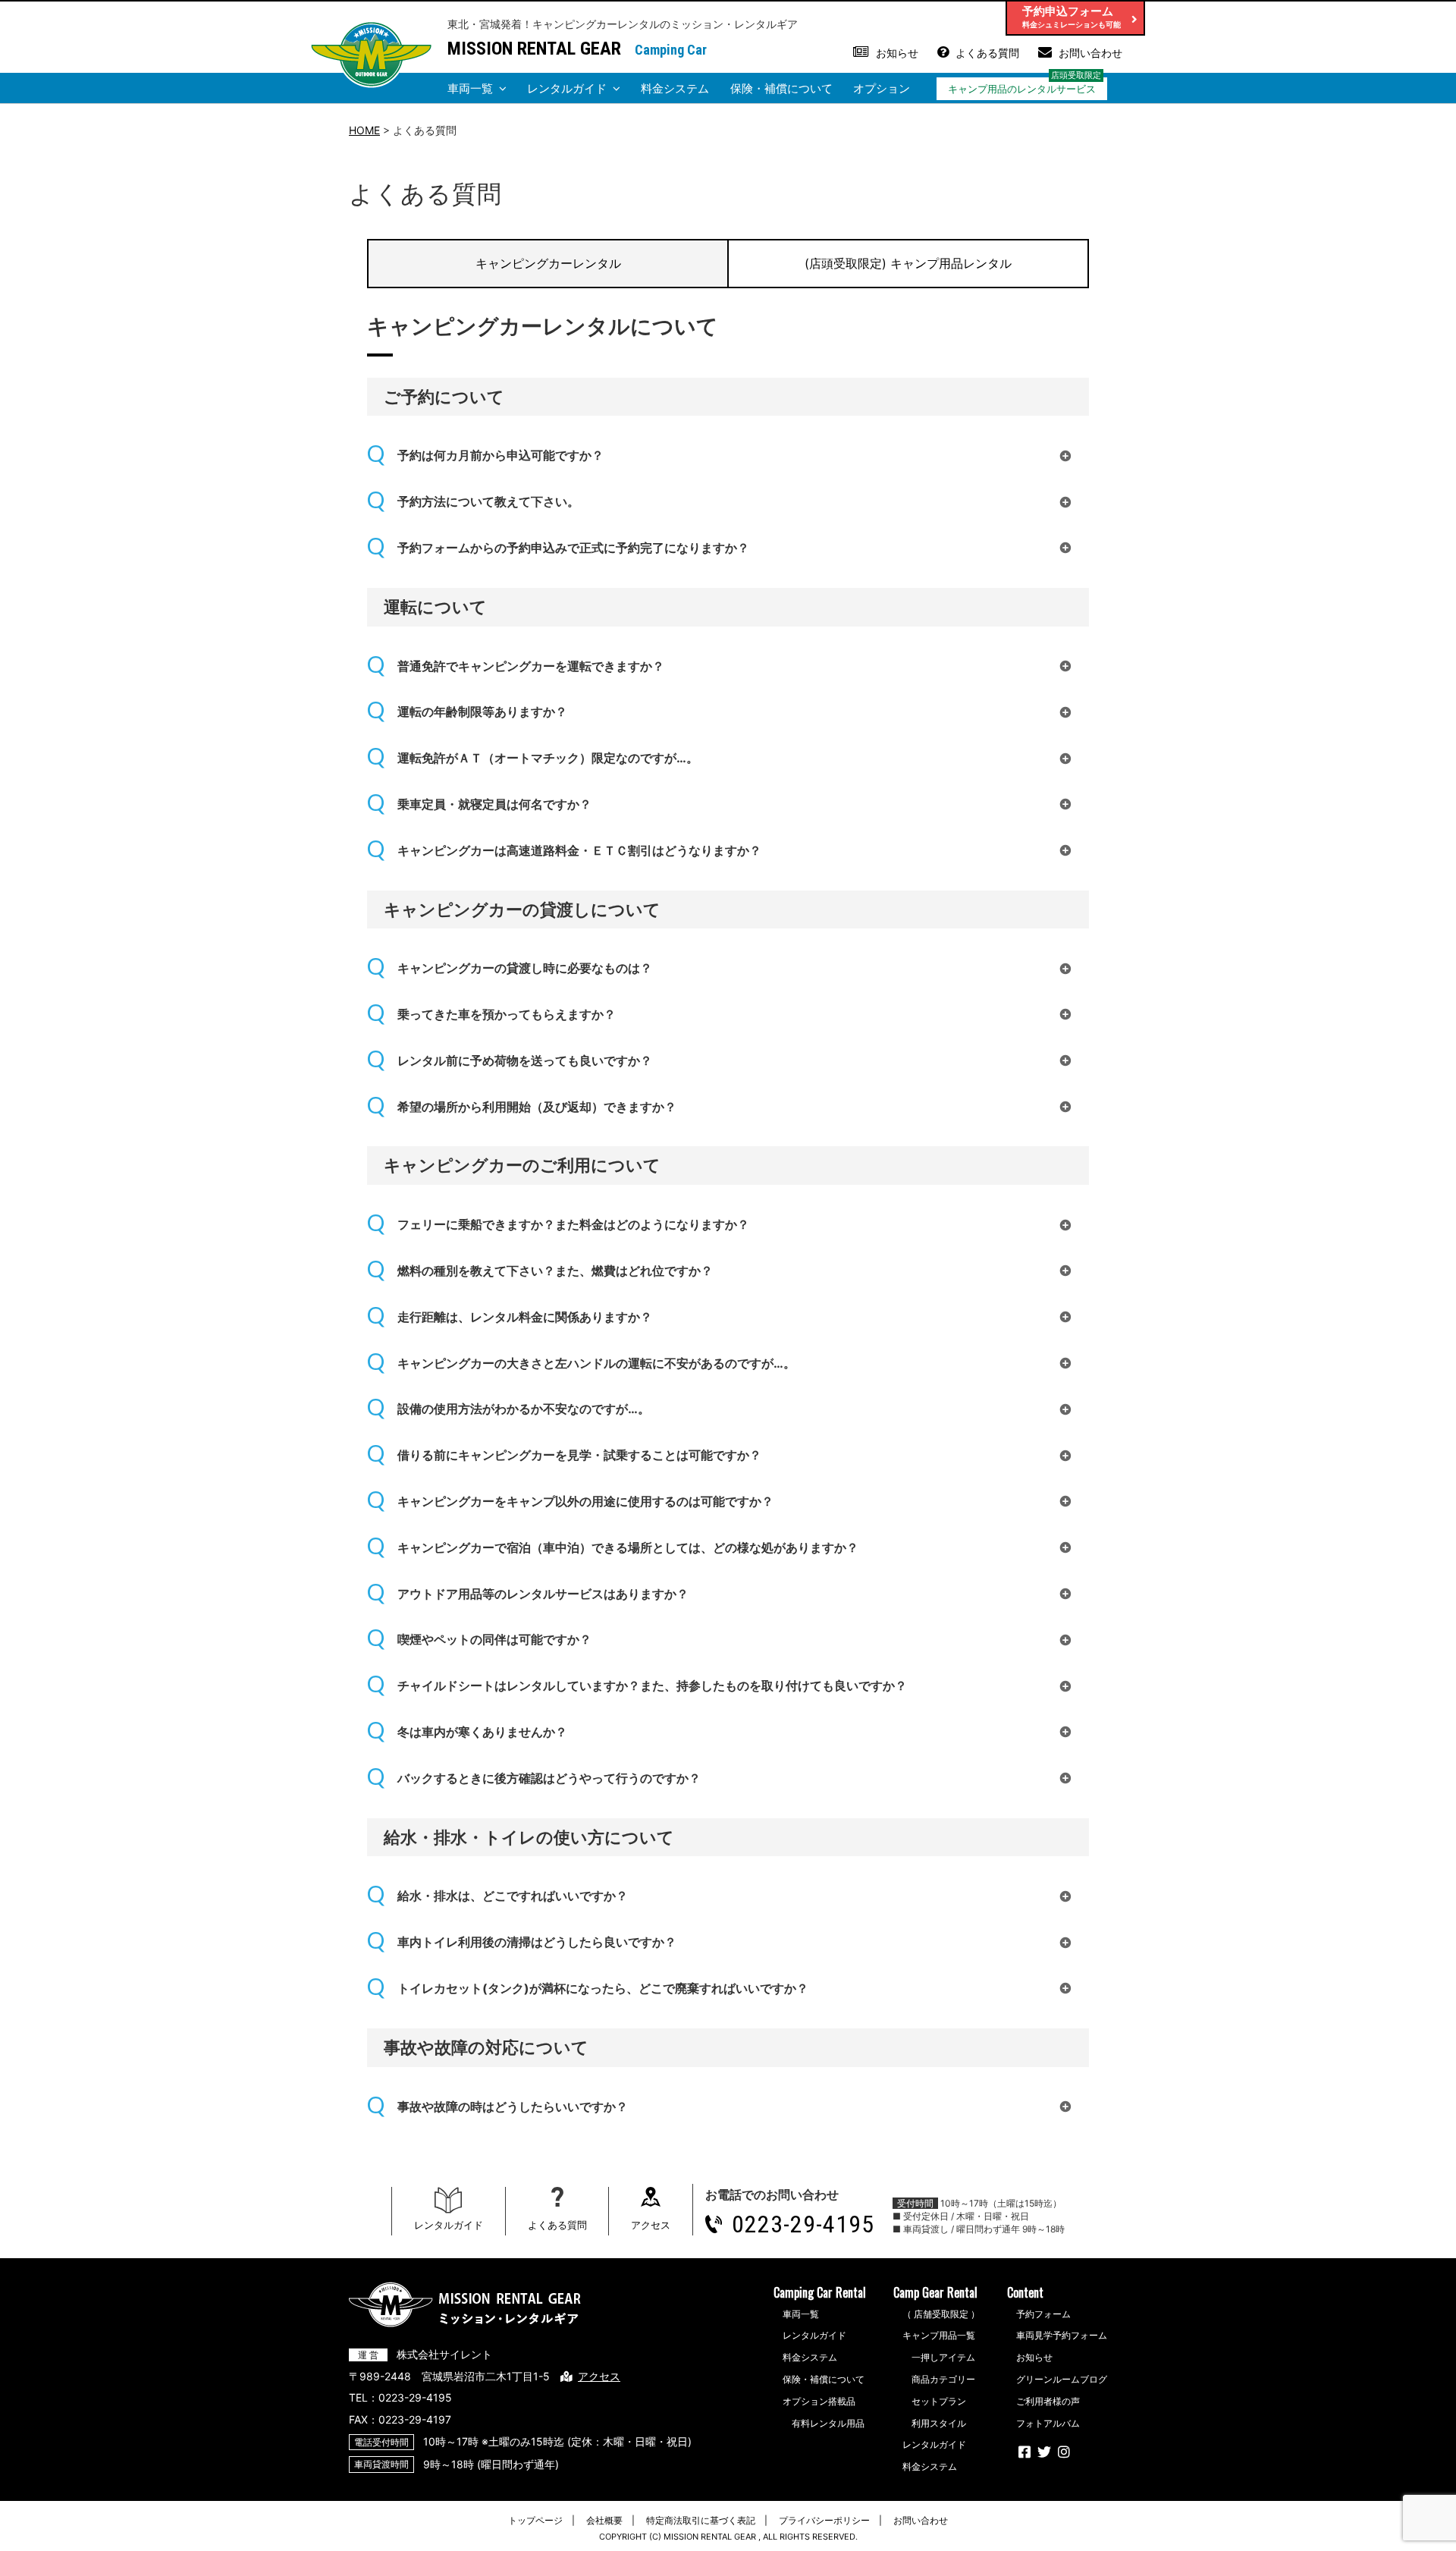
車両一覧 (470, 88)
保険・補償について (781, 88)
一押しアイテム (943, 2357)
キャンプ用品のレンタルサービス (1022, 89)
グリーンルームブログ (1062, 2379)
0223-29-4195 (803, 2224)
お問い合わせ (1090, 53)
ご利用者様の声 (1048, 2401)
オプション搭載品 (819, 2401)
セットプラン (939, 2401)
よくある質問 (987, 53)
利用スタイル (939, 2423)
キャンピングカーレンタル (548, 263)
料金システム (675, 88)
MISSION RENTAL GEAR (534, 49)
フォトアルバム (1048, 2423)
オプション (882, 88)
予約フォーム (1043, 2314)
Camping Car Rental (820, 2292)
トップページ (535, 2520)
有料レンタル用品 (828, 2423)
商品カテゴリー (943, 2379)
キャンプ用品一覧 (939, 2335)
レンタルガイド (567, 88)
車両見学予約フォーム (1062, 2335)
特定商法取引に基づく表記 (701, 2520)
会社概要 (604, 2520)
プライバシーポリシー (824, 2520)
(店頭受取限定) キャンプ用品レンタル (908, 263)
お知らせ (897, 53)
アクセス (651, 2225)
